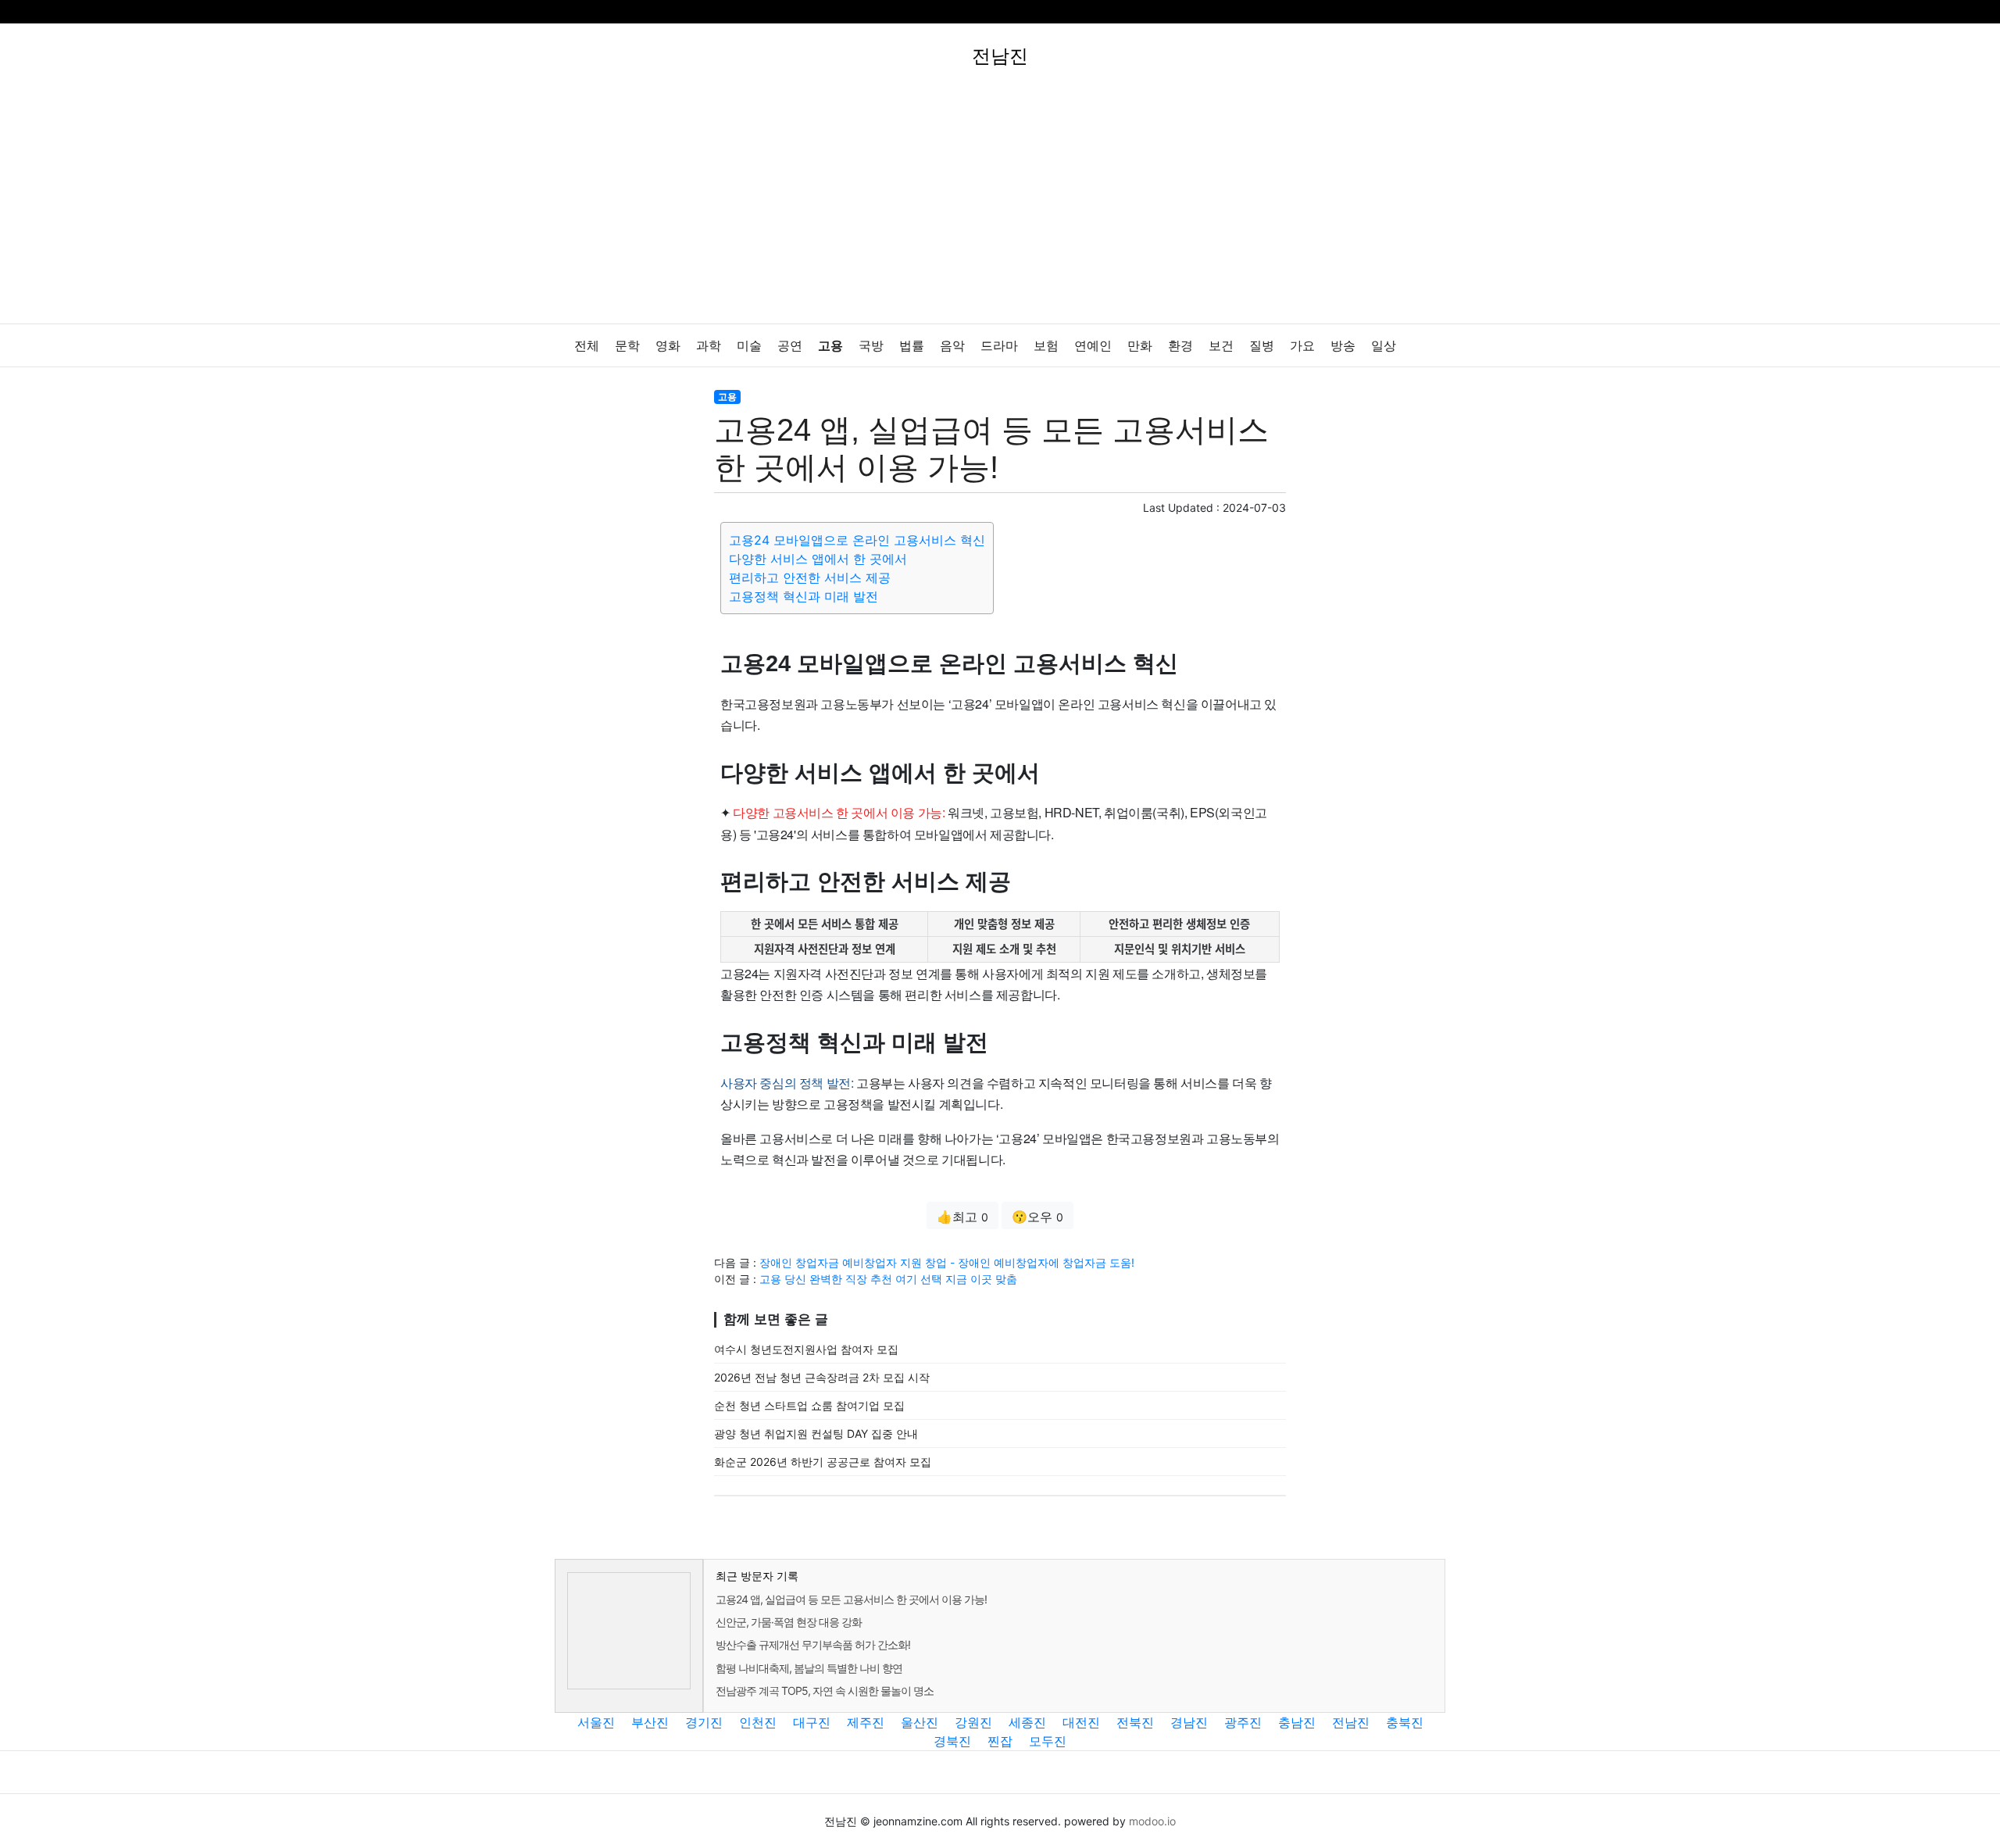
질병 (1262, 346)
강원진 (973, 1722)
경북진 (952, 1741)
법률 (912, 346)
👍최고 (962, 1217)
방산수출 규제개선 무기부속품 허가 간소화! (813, 1644)
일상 (1384, 346)
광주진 (1243, 1722)
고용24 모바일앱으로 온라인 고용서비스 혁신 (857, 540)
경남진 (1189, 1722)
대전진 (1081, 1722)
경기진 (704, 1722)
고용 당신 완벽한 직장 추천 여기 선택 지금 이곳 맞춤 (888, 1279)
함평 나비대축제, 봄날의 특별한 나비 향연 (809, 1668)
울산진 (920, 1722)
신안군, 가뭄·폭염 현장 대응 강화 (789, 1622)
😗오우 (1037, 1217)
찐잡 (1000, 1741)
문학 (627, 346)
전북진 (1135, 1722)
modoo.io (1152, 1821)
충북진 (1405, 1722)
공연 (790, 346)
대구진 (812, 1722)
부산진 (650, 1722)
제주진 (866, 1722)
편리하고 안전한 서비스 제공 (810, 577)
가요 (1302, 346)
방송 (1343, 346)
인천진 (758, 1722)
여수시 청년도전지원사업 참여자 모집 (806, 1349)
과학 (709, 346)
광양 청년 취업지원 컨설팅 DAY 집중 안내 (816, 1433)
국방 (871, 346)
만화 (1140, 346)
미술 (749, 346)
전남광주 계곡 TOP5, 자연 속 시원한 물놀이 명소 (825, 1691)
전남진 (1351, 1722)
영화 (668, 346)
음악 (952, 346)
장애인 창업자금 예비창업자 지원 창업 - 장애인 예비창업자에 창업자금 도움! (947, 1262)
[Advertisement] (1000, 206)
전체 (587, 346)
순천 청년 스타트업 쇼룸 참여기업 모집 (809, 1405)
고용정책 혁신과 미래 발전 (804, 596)
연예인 (1093, 346)
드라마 (999, 346)
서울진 (596, 1722)
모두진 (1048, 1741)
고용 (830, 346)
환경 (1180, 346)
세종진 (1027, 1722)
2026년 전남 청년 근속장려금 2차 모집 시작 (822, 1377)
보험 (1046, 346)
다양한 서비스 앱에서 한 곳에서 (818, 559)
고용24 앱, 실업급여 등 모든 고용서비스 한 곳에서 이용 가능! (851, 1599)
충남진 (1297, 1722)
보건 (1221, 346)
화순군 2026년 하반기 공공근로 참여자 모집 (823, 1462)
